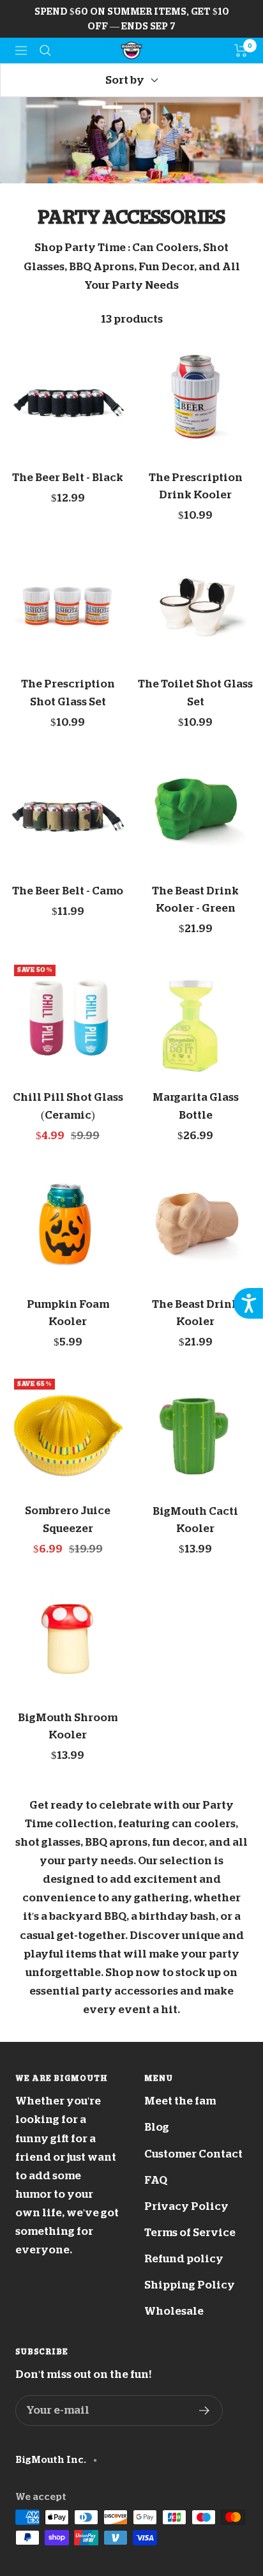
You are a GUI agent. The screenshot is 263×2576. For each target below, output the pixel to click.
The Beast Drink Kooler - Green (195, 900)
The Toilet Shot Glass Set (195, 693)
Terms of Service (190, 2233)
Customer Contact (193, 2154)
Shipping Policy (190, 2285)
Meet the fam (180, 2101)
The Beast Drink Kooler (195, 1313)
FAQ (156, 2180)
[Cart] (241, 50)
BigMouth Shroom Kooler (68, 1726)
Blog (157, 2127)
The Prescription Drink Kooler (196, 486)
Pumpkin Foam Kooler (68, 1313)
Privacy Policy (186, 2206)
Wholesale (174, 2311)
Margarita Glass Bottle (196, 1106)
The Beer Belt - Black (68, 478)
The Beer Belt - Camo (68, 891)
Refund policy (184, 2259)
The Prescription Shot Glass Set (68, 693)
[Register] (205, 2411)
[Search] (45, 50)
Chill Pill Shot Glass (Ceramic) (68, 1106)
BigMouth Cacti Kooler (195, 1520)
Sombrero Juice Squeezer (68, 1519)
